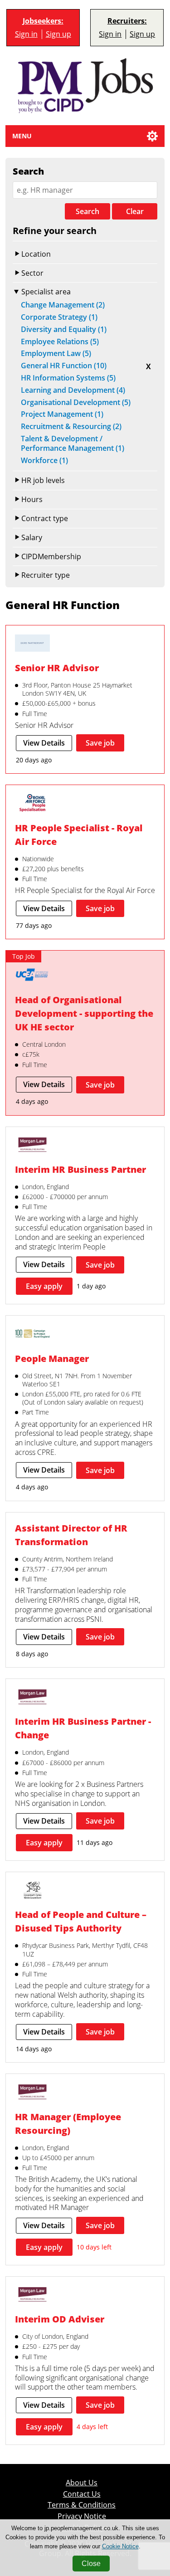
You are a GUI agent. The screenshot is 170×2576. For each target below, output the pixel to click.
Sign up (58, 34)
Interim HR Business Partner (80, 1169)
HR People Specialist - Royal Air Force (79, 835)
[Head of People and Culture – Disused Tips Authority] (32, 1891)
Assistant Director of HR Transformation (71, 1535)
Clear (135, 211)
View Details (44, 743)
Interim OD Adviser (60, 2319)
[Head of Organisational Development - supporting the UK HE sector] (32, 976)
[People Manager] (32, 1334)
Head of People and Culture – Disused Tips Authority (81, 1921)
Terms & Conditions (82, 2505)
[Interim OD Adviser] (32, 2295)
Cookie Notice (120, 2546)
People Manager (52, 1359)
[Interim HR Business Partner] (32, 1146)
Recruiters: (127, 21)
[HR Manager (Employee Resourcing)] (32, 2093)
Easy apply (44, 1286)
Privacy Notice (82, 2516)
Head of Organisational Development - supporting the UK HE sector (84, 1013)
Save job (100, 743)
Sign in (26, 34)
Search (87, 211)
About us (82, 2483)
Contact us (82, 2494)
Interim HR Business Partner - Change (83, 1728)
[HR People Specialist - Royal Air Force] (32, 804)
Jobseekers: (43, 21)
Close (91, 2564)
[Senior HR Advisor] (32, 644)
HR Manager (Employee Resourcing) (68, 2124)
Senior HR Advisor (57, 668)
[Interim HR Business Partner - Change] (32, 1698)
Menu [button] (22, 136)
